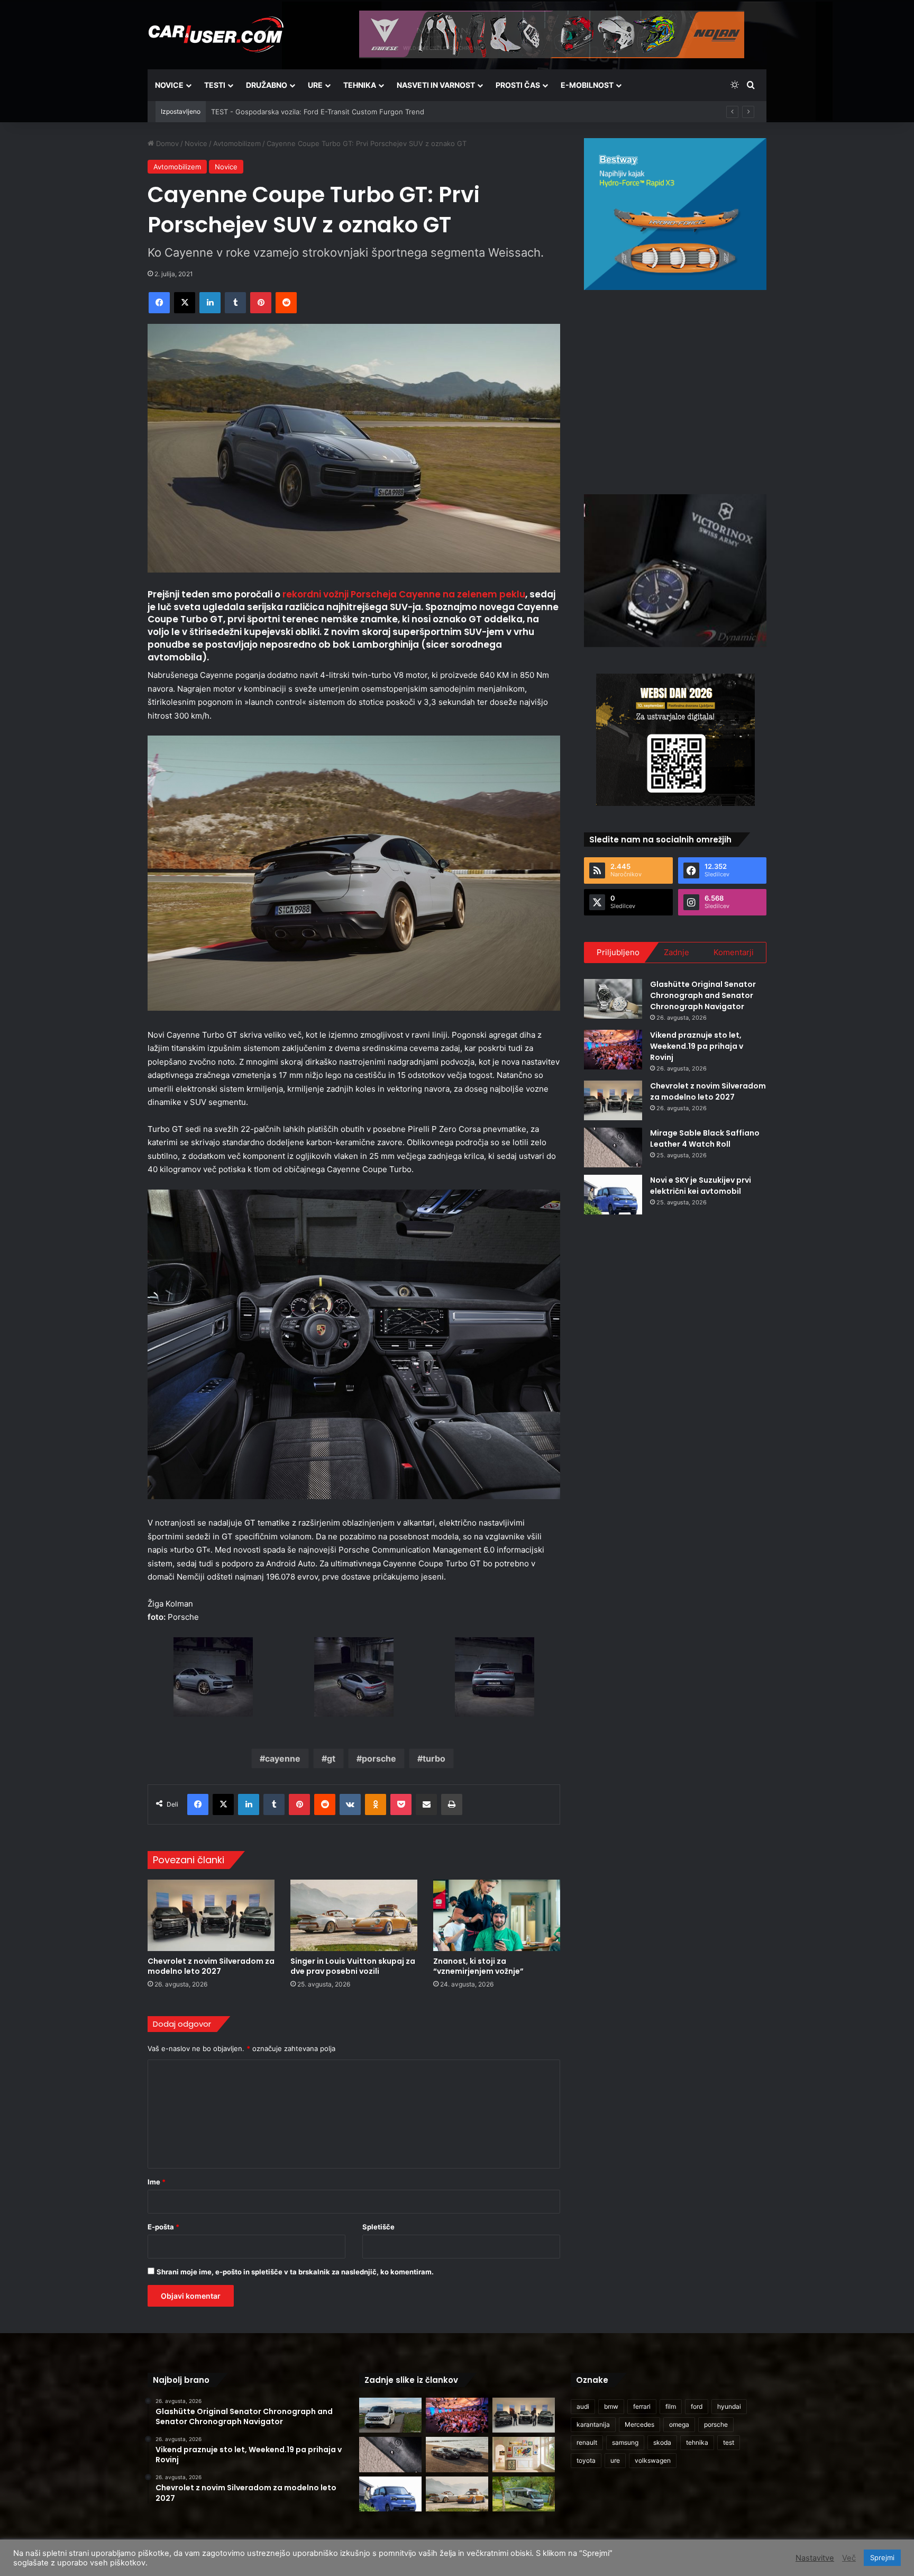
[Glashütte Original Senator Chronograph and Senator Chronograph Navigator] (613, 999)
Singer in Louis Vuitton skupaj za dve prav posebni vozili (353, 1966)
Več (849, 2558)
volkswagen (653, 2460)
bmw (611, 2406)
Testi (215, 85)
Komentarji (734, 952)
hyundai (729, 2406)
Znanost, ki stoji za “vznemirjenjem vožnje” (478, 1966)
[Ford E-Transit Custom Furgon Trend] (390, 2415)
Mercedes (639, 2424)
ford (697, 2406)
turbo (434, 1758)
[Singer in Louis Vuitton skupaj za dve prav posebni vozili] (354, 1915)
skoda (662, 2442)
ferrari (642, 2406)
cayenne (283, 1758)
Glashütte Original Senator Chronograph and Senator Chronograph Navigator (703, 995)
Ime (157, 2182)
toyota (586, 2460)
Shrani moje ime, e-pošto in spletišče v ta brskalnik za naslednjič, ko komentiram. (295, 2272)
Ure (315, 85)
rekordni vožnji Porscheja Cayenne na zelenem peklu (404, 594)
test (729, 2442)
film (671, 2406)
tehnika (697, 2442)
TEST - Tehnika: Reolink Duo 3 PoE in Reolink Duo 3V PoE (306, 112)
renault (587, 2442)
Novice (169, 85)
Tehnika (360, 85)
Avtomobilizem (237, 143)
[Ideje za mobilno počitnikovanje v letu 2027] (524, 2494)
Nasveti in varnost (436, 85)
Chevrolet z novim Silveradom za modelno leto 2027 (211, 1966)
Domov (166, 143)
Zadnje (677, 952)
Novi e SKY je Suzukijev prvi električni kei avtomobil (701, 1186)
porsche (379, 1758)
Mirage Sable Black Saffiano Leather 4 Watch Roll (705, 1139)
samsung (625, 2442)
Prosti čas (518, 85)
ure (615, 2460)
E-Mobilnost (587, 85)
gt (331, 1758)
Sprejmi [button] (882, 2557)
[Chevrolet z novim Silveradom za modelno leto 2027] (211, 1915)
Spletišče (378, 2227)
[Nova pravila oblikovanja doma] (524, 2455)
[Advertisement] (675, 391)
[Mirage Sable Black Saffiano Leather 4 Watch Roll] (613, 1148)
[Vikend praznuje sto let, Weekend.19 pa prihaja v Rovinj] (613, 1050)
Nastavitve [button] (815, 2558)
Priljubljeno (618, 952)
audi (583, 2406)
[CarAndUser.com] (216, 34)
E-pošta (163, 2227)
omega (679, 2424)
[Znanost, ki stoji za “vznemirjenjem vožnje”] (497, 1915)
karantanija (593, 2424)
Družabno (267, 85)
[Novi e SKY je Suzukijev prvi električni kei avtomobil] (613, 1195)
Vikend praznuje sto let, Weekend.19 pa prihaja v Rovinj (697, 1046)
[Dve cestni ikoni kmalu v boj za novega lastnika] (457, 2455)
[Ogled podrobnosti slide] (675, 214)
